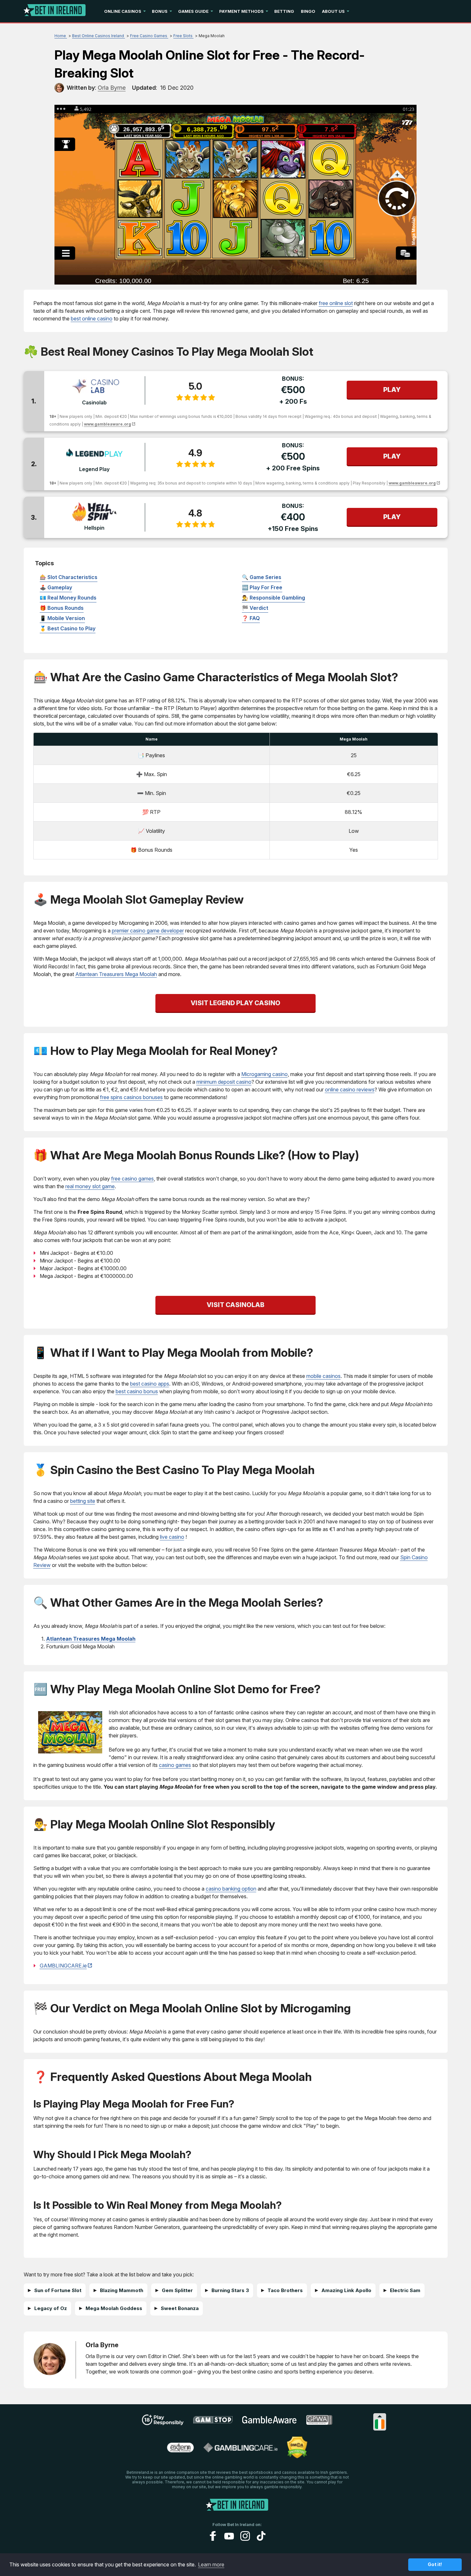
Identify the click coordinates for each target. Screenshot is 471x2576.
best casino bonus (137, 1391)
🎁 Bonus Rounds (62, 608)
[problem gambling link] (180, 2450)
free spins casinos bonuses (131, 1097)
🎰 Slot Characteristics (69, 577)
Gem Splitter (177, 2290)
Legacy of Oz (51, 2308)
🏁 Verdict (255, 608)
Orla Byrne (102, 2345)
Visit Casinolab (235, 1305)
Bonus (160, 11)
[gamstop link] (213, 2422)
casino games (175, 1765)
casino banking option (231, 1889)
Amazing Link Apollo (346, 2290)
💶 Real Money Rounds (68, 598)
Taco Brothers (285, 2290)
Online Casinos (123, 11)
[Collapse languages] (380, 2416)
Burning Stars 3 (230, 2290)
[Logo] (55, 11)
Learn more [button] (211, 2564)
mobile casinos (323, 1376)
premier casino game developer (148, 931)
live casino (172, 1537)
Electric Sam (405, 2290)
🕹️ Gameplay (56, 587)
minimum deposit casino (224, 1082)
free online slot (336, 303)
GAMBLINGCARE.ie (63, 1966)
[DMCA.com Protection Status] (297, 2456)
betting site (83, 1501)
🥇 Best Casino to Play (68, 628)
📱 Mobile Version (62, 618)
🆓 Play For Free (262, 587)
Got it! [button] (435, 2564)
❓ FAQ (251, 618)
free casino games (132, 1179)
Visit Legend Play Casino (235, 1003)
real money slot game (90, 1186)
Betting (284, 11)
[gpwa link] (319, 2423)
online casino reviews (350, 1089)
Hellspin (94, 528)
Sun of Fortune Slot (58, 2290)
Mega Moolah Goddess (114, 2308)
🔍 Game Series (262, 577)
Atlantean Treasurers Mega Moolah (116, 974)
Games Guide (193, 11)
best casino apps (150, 1384)
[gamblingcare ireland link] (240, 2450)
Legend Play (94, 469)
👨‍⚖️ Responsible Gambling (273, 598)
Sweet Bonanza (180, 2308)
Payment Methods (241, 11)
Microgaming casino (264, 1074)
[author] (59, 88)
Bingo (308, 11)
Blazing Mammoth (122, 2290)
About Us (333, 11)
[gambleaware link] (269, 2423)
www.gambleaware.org (107, 424)
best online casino (92, 319)
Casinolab (94, 402)
